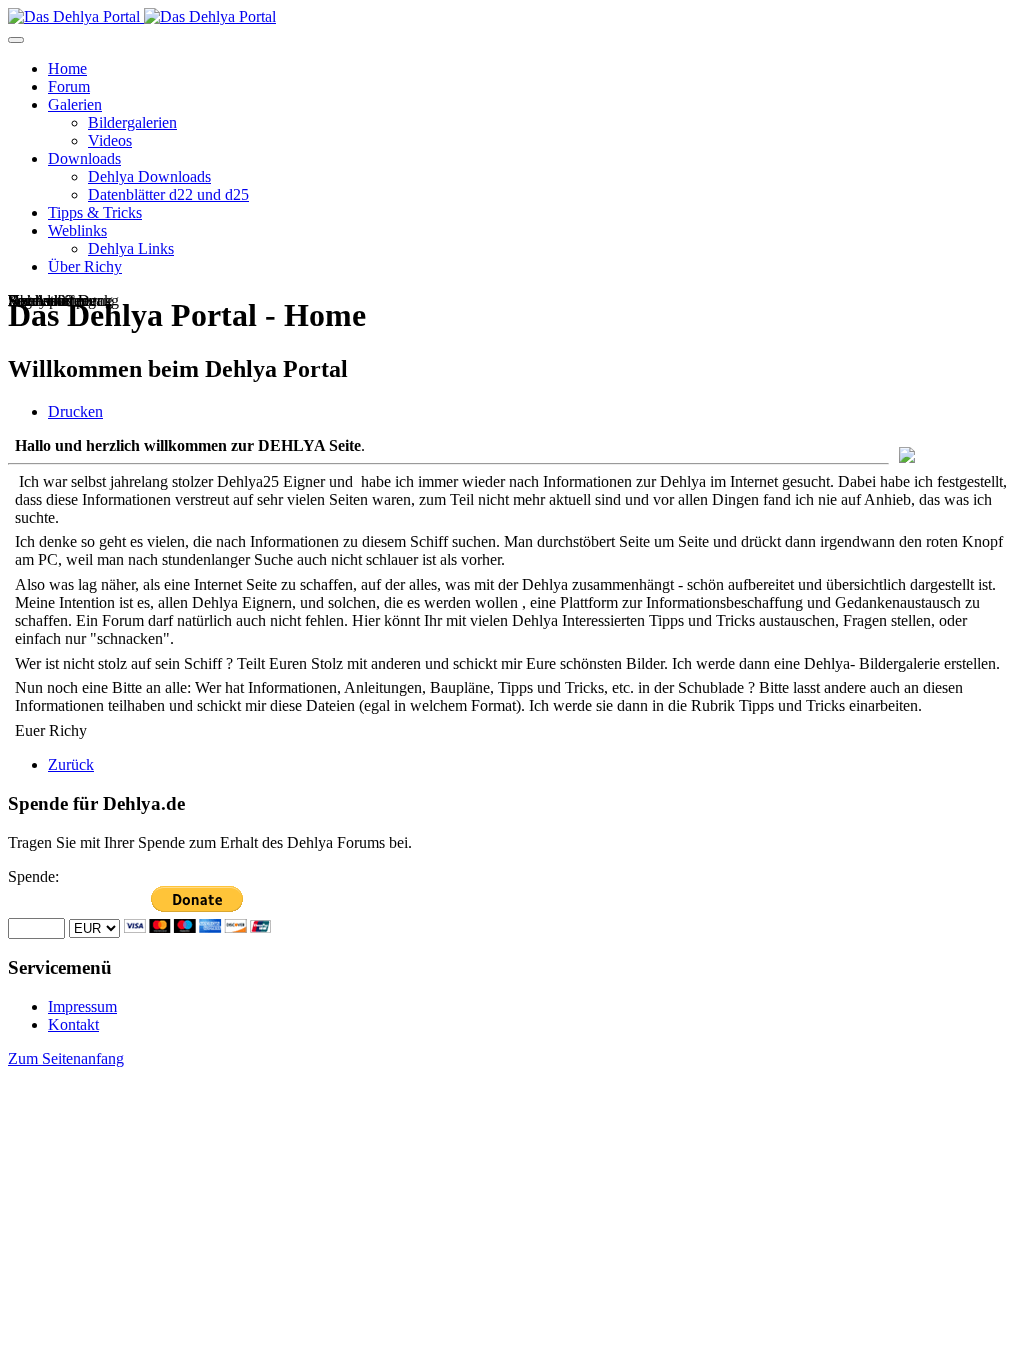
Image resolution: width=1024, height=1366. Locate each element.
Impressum (82, 1006)
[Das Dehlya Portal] (142, 16)
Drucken (75, 411)
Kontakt (73, 1024)
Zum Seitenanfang (66, 1058)
